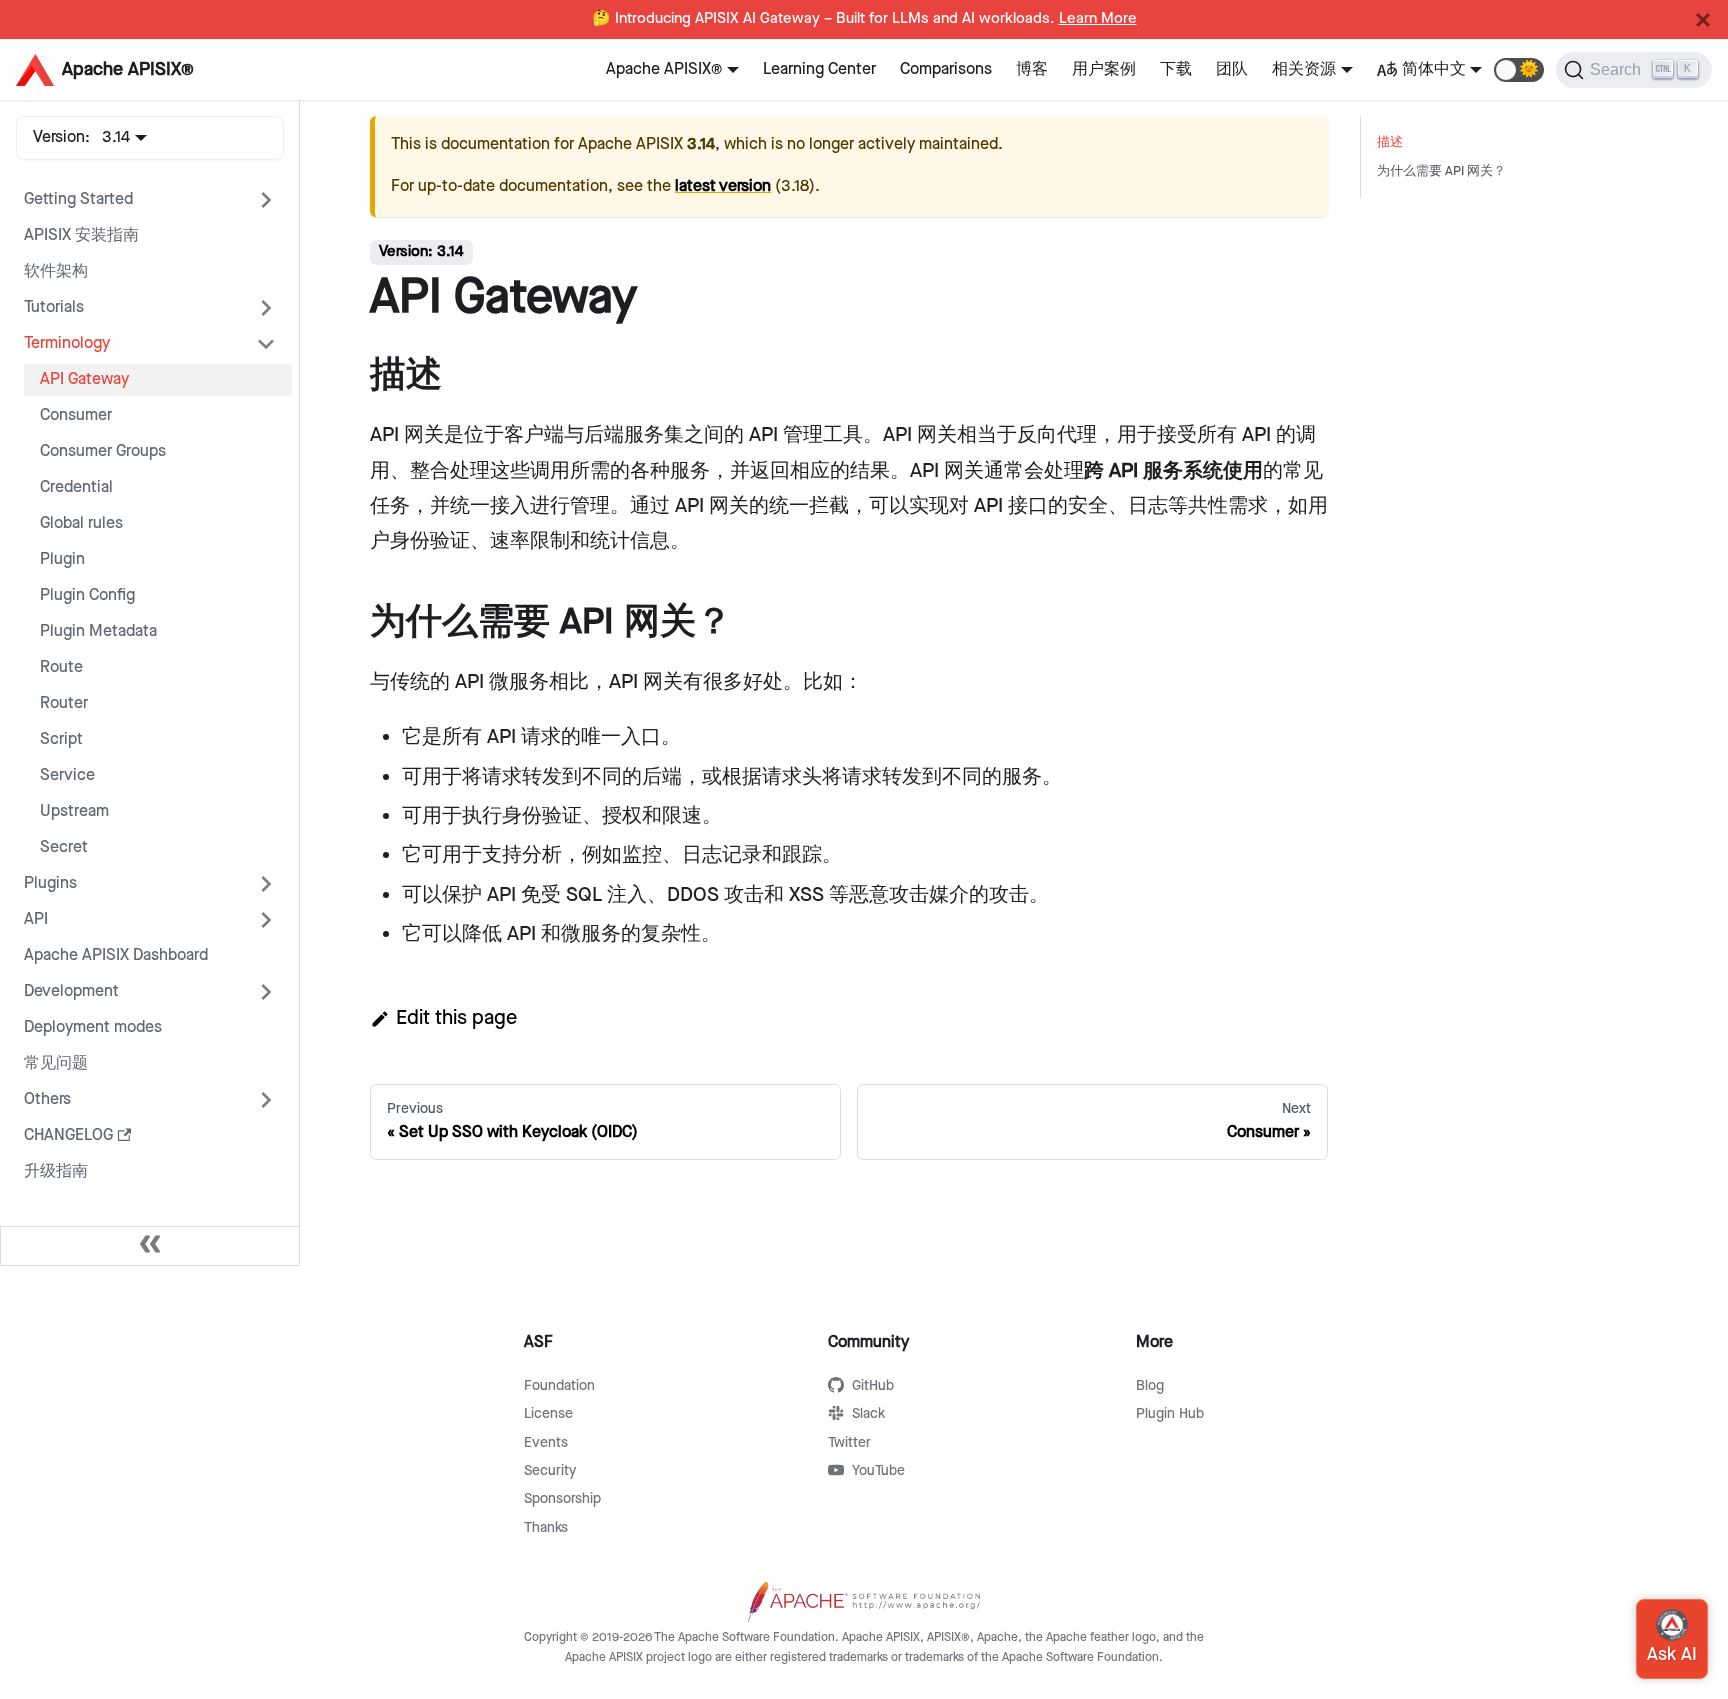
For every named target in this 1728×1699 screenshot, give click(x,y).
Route (61, 667)
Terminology (67, 343)
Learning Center (819, 69)
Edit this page (456, 1018)
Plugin (62, 559)
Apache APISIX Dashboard (116, 955)
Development (71, 991)
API (36, 919)
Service (67, 775)
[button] (1519, 70)
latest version (723, 186)
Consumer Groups (103, 451)
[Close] (1703, 20)
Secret (64, 847)
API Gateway (84, 379)
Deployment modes (93, 1027)
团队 (1232, 69)
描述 (1390, 142)
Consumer (76, 415)
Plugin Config (87, 595)
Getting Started (78, 199)
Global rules (81, 523)
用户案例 (1104, 69)
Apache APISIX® (664, 69)
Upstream (74, 811)
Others (47, 1099)
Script (61, 739)
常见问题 (56, 1063)
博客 (1032, 69)
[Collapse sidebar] (150, 1246)
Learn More (1098, 19)
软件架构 (56, 271)
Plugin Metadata (98, 631)
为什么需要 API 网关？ (1441, 171)
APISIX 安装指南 (81, 235)
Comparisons (946, 69)
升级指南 (56, 1171)
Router (64, 703)
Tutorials (54, 307)
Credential (76, 487)
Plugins (50, 883)
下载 (1176, 69)
